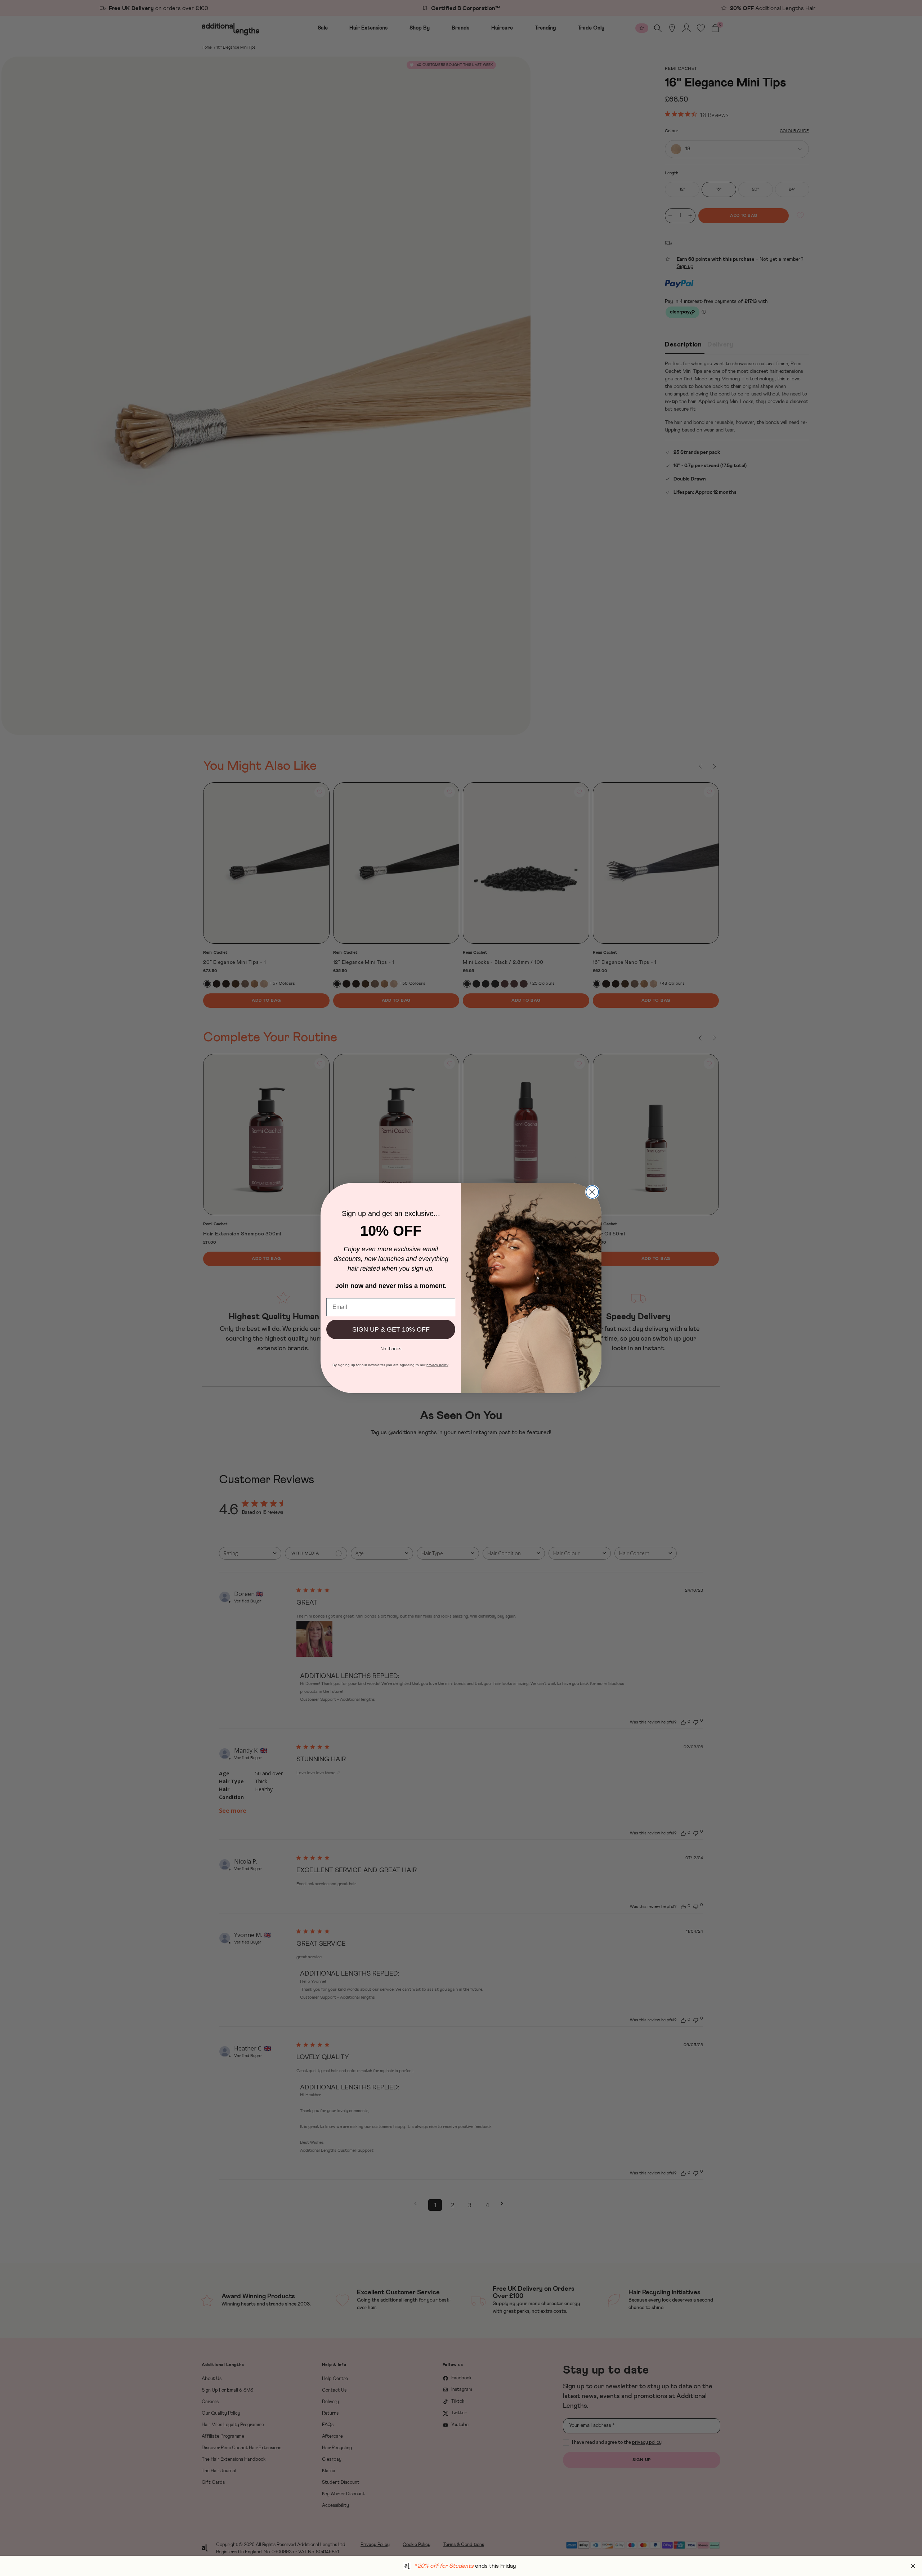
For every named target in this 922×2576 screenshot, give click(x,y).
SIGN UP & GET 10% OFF (391, 1329)
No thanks (391, 1348)
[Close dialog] (592, 1192)
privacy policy (437, 1365)
